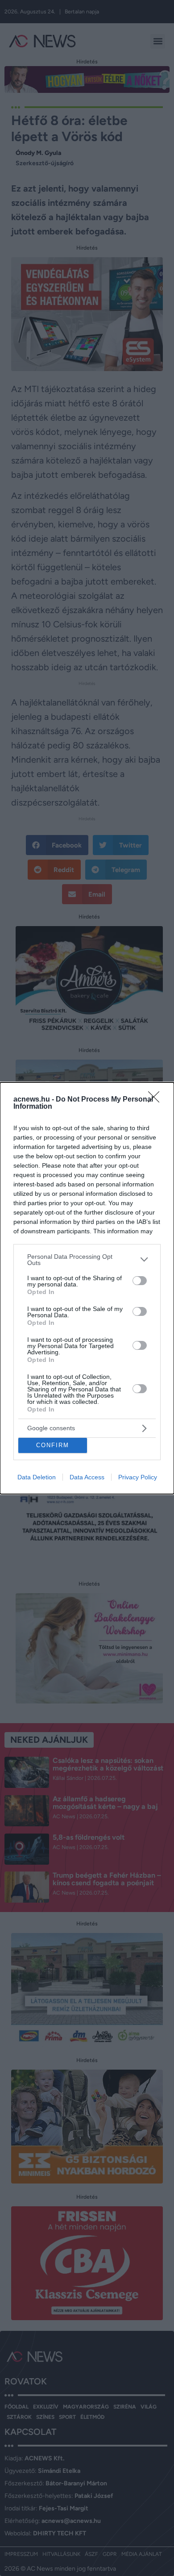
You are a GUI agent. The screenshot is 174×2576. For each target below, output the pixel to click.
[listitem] (87, 1260)
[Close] (157, 1100)
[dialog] (87, 1288)
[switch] (140, 1281)
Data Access (87, 1477)
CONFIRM (53, 1445)
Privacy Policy (138, 1477)
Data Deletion (37, 1477)
